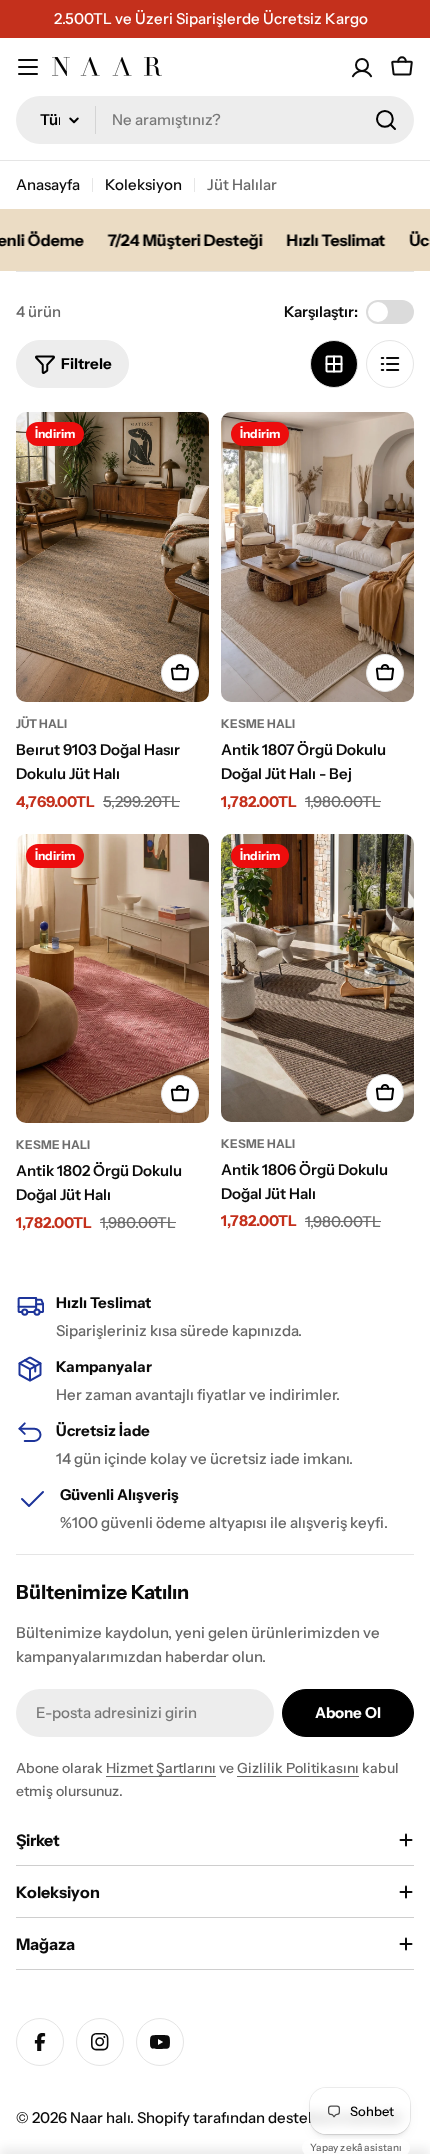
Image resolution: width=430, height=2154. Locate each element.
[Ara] (386, 120)
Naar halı (100, 2117)
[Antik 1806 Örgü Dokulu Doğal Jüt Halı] (317, 978)
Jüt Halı (41, 723)
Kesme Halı (258, 723)
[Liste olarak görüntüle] (390, 364)
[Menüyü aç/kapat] (28, 67)
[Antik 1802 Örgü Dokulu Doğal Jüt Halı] (112, 979)
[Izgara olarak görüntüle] (334, 364)
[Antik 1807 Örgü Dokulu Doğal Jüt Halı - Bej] (317, 557)
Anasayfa (48, 184)
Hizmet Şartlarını (161, 1768)
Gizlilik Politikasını (298, 1768)
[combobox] (215, 120)
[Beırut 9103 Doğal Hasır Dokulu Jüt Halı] (112, 557)
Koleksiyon (143, 184)
